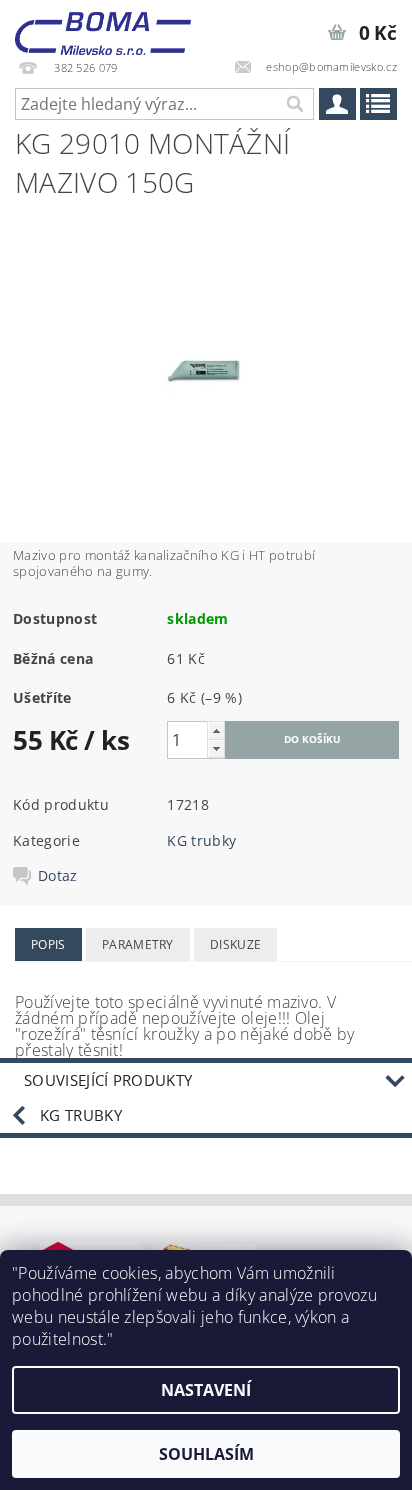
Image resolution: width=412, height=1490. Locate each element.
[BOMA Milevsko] (103, 26)
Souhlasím (206, 1454)
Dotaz (58, 876)
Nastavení (206, 1390)
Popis (48, 944)
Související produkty (108, 1080)
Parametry (138, 944)
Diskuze (235, 944)
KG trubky (201, 840)
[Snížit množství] (216, 748)
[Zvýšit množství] (216, 730)
